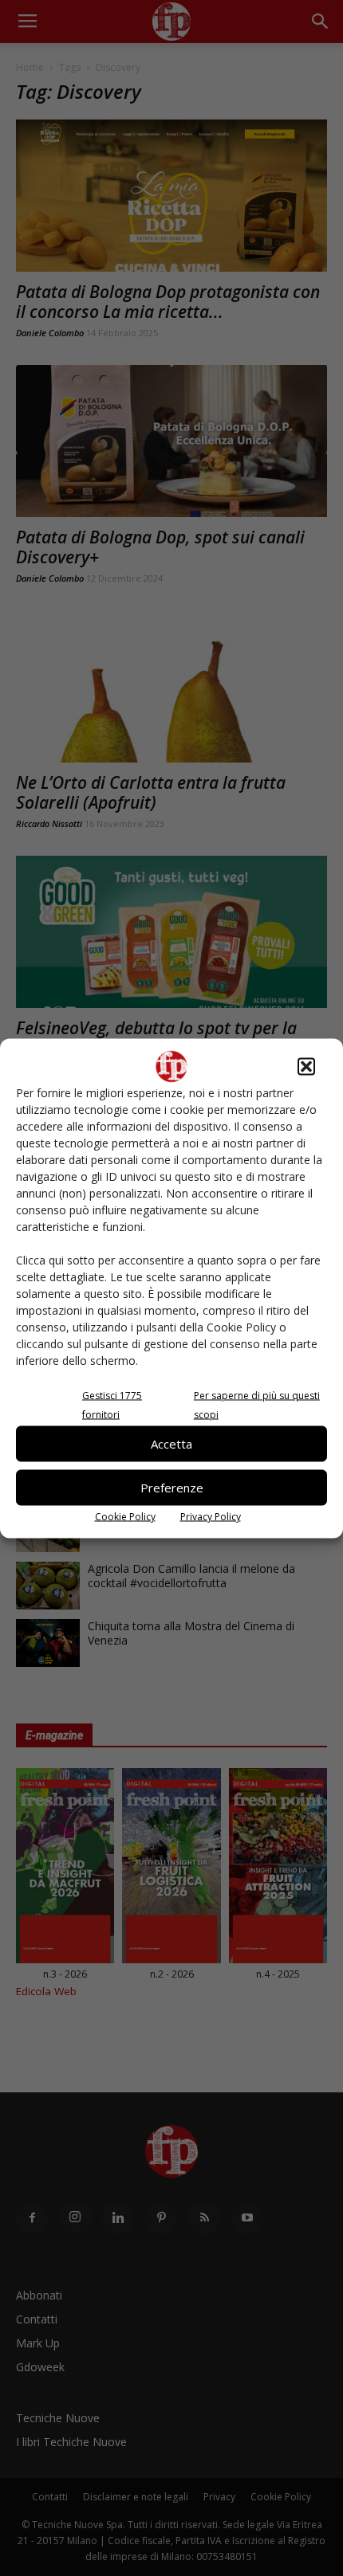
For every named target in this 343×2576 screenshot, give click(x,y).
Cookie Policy (125, 1516)
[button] (306, 1066)
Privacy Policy (211, 1516)
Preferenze (172, 1488)
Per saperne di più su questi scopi (257, 1404)
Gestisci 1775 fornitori (112, 1404)
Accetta (171, 1444)
